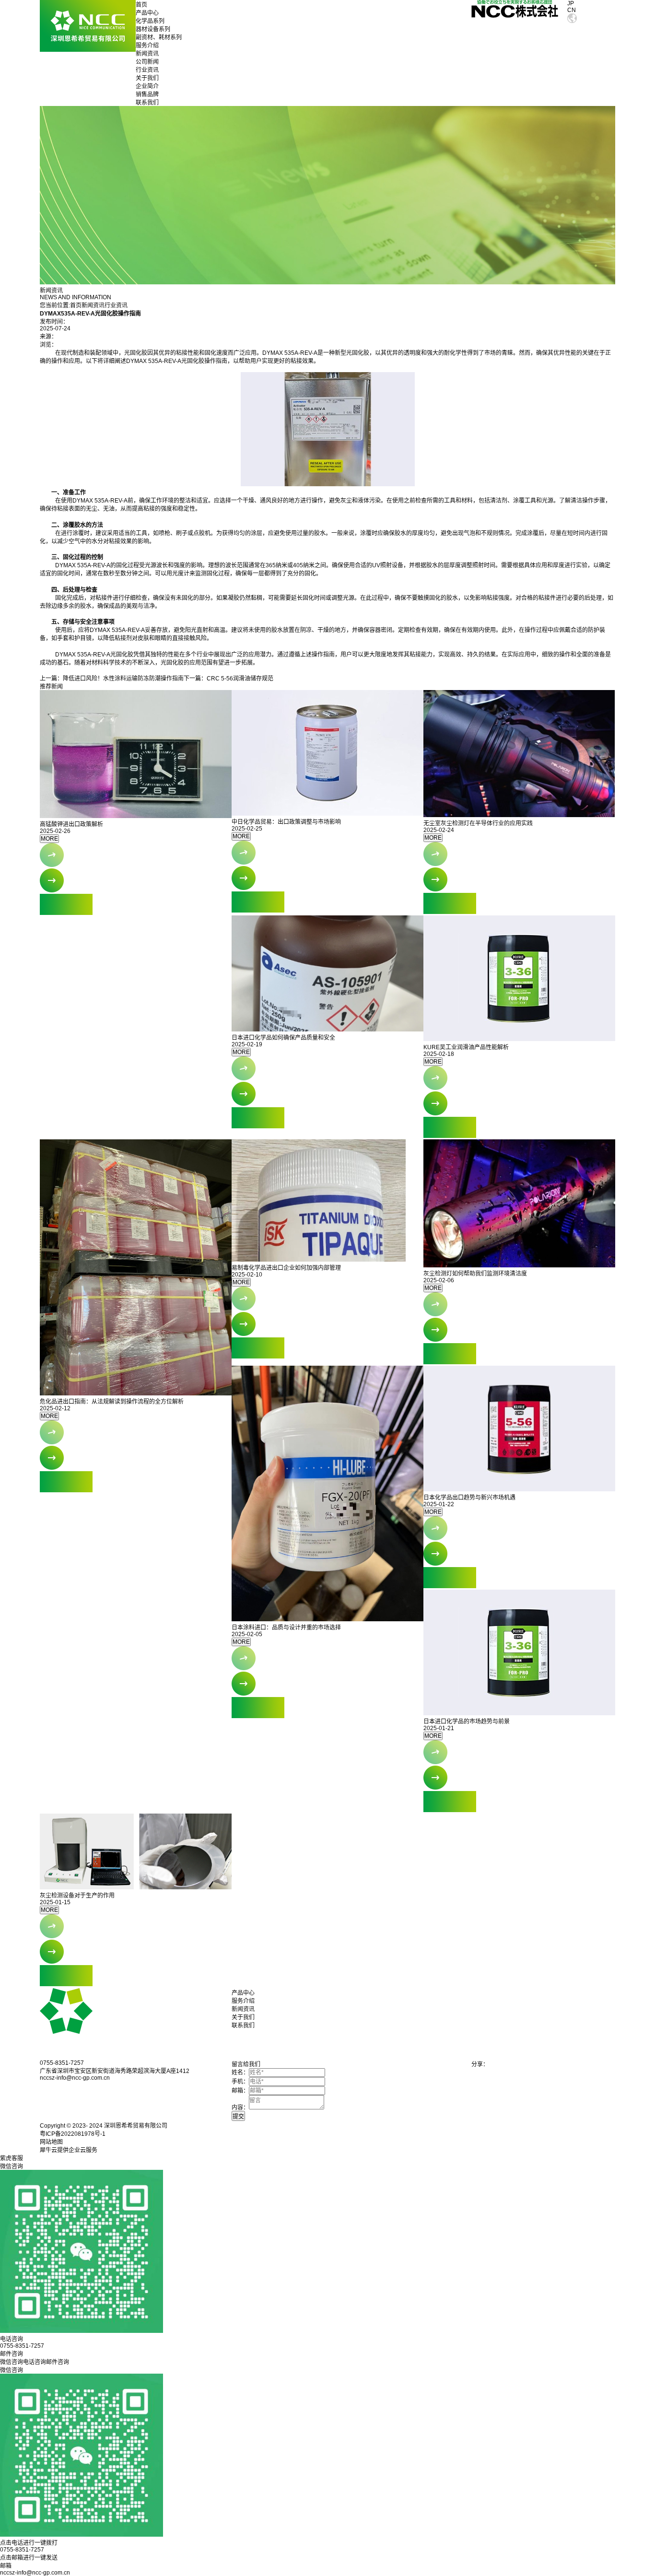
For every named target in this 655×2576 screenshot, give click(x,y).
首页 (141, 5)
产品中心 (147, 13)
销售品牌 (147, 94)
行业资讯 (147, 70)
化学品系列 (150, 21)
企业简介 (147, 86)
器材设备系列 (153, 29)
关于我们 (147, 78)
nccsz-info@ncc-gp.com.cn (35, 2573)
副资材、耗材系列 (159, 37)
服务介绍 (147, 46)
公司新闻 (147, 62)
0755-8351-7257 (22, 2550)
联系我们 (147, 103)
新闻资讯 (147, 54)
